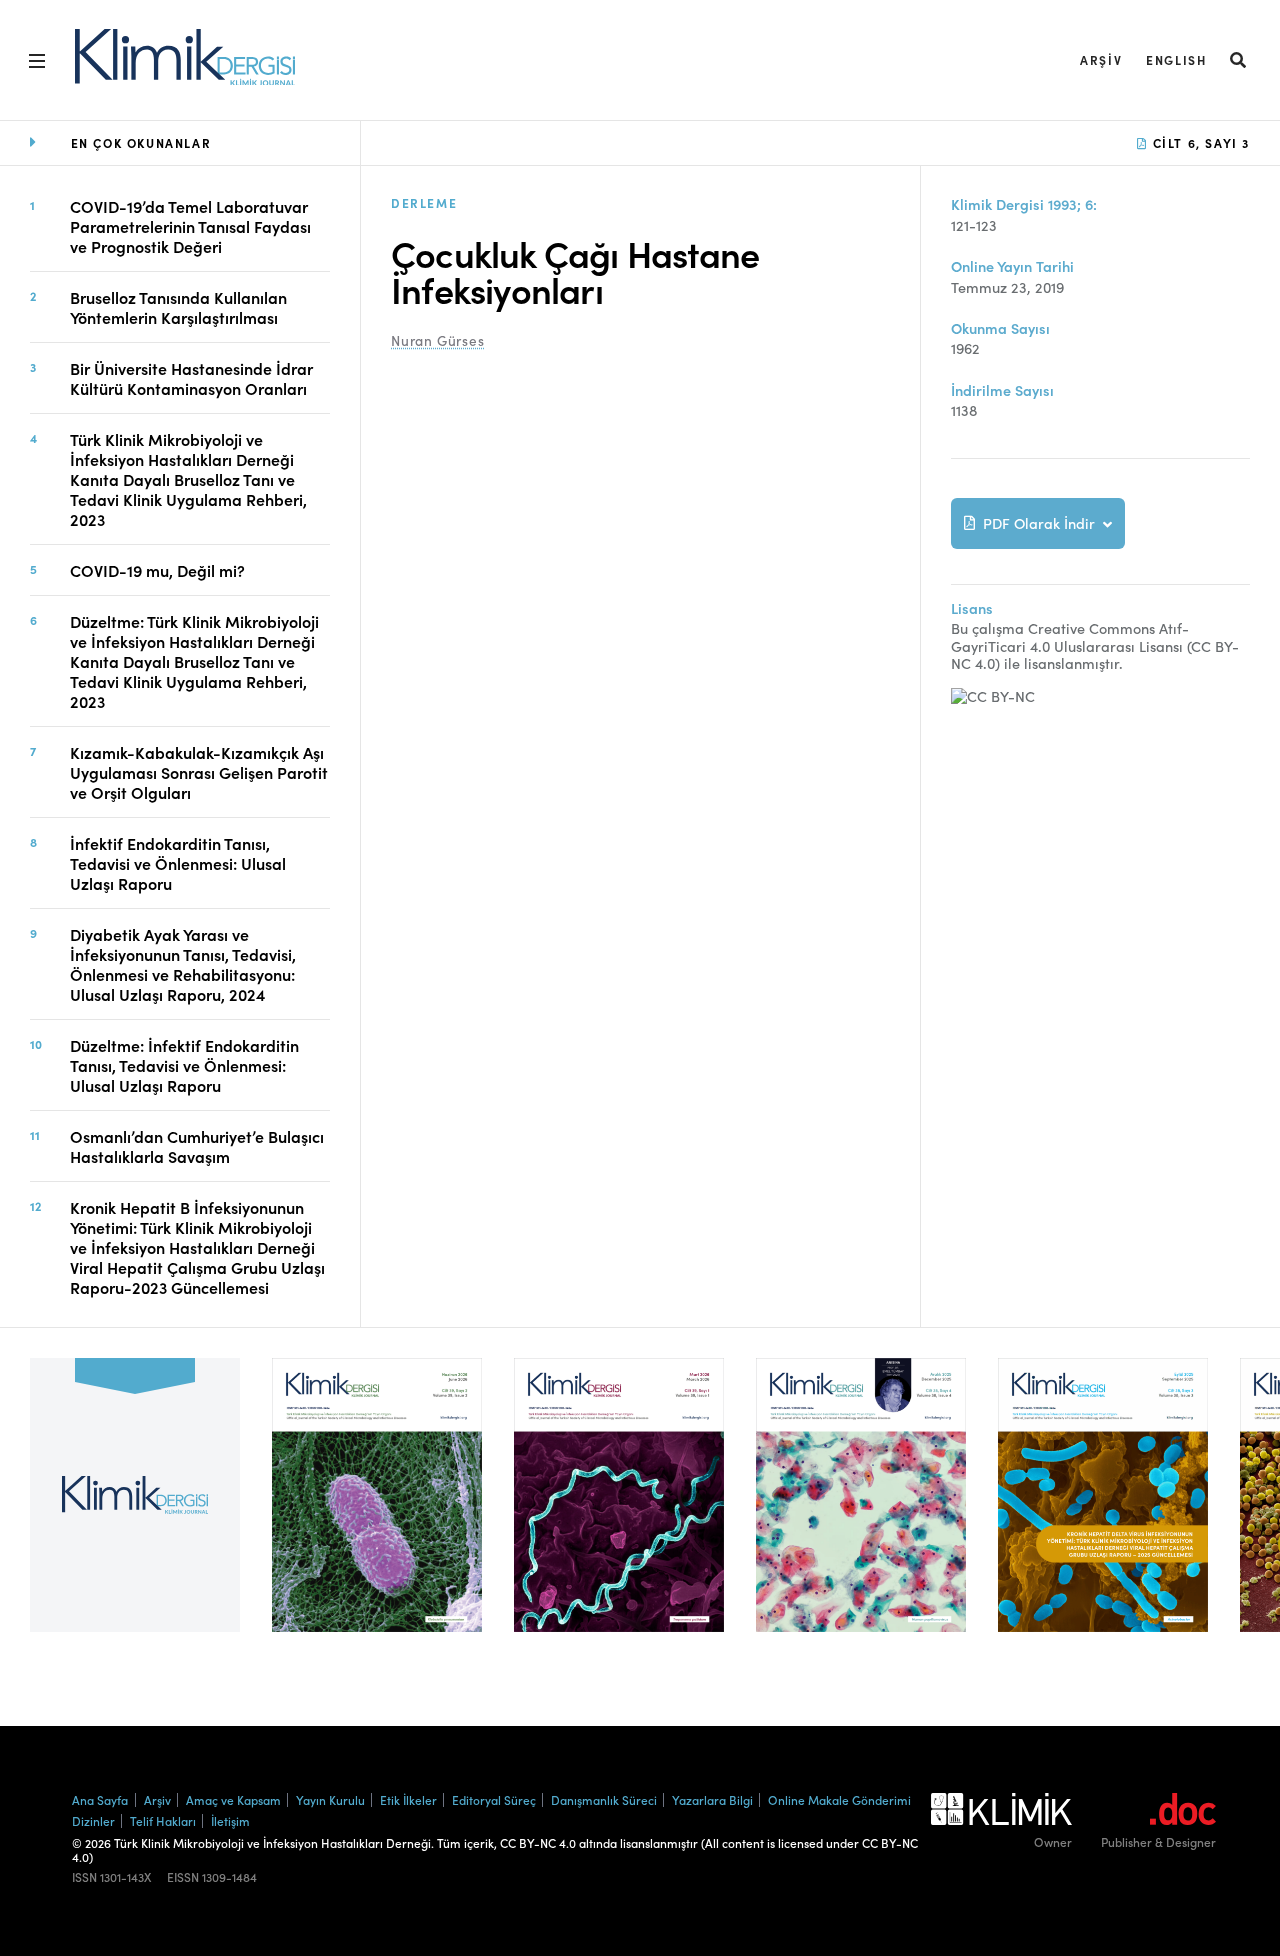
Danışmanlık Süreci (604, 1799)
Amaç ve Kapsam (233, 1799)
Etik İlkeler (408, 1799)
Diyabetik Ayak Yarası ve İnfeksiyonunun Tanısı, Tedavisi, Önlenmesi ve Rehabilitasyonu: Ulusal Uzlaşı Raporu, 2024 (183, 964)
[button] (1239, 59)
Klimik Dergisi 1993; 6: (1024, 204)
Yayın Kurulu (330, 1799)
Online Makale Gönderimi (839, 1799)
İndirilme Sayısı (1002, 390)
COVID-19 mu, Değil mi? (157, 570)
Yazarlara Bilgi (712, 1799)
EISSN (183, 1877)
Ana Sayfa (100, 1799)
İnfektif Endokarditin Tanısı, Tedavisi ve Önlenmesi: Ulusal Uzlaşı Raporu (178, 863)
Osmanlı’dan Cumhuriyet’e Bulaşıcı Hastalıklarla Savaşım (197, 1146)
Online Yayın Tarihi (1012, 266)
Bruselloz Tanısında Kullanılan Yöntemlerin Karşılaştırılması (178, 307)
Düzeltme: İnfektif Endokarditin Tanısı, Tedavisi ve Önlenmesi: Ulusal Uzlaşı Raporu (184, 1065)
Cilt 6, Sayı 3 (1199, 142)
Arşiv (1101, 59)
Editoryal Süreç (494, 1799)
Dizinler (93, 1820)
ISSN (84, 1877)
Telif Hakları (163, 1820)
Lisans (972, 608)
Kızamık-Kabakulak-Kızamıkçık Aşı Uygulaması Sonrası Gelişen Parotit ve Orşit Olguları (199, 772)
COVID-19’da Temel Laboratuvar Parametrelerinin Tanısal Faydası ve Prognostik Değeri (190, 226)
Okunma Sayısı (1000, 328)
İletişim (230, 1820)
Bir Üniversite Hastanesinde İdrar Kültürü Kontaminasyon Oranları (191, 378)
